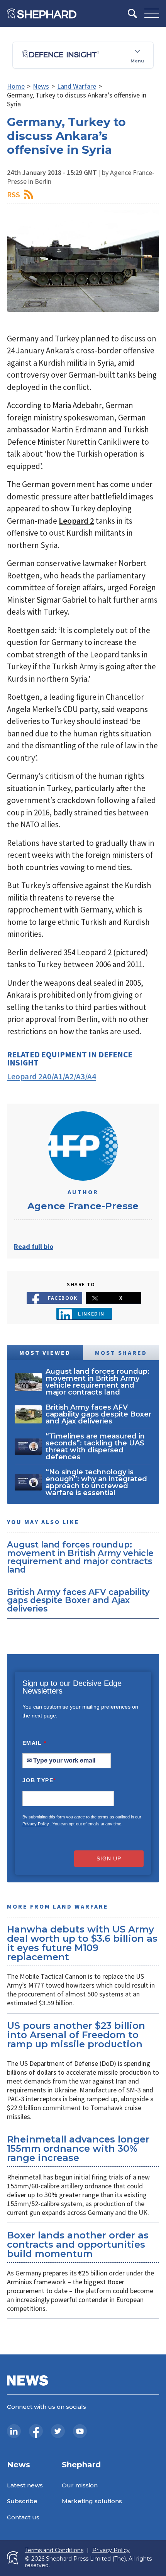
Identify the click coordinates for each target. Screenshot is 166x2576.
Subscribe (22, 2501)
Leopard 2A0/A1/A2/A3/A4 (52, 1076)
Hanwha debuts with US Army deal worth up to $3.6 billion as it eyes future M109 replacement (82, 1943)
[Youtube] (80, 2431)
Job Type (39, 1780)
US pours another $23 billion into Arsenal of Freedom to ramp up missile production (76, 2035)
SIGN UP (109, 1858)
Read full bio (34, 1246)
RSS (14, 194)
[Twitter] (58, 2431)
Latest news (25, 2485)
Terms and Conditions (54, 2550)
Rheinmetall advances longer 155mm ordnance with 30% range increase (78, 2148)
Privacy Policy (36, 1824)
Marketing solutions (92, 2501)
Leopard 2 (76, 521)
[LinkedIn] (14, 2431)
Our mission (80, 2485)
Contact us (23, 2517)
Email (35, 1743)
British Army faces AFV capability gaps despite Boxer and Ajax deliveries (78, 1600)
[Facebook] (36, 2431)
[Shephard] (42, 13)
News (41, 86)
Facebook (63, 1298)
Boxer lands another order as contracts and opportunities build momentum (78, 2244)
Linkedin (91, 1314)
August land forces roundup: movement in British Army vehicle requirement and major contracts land (80, 1557)
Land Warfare (77, 86)
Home (16, 86)
